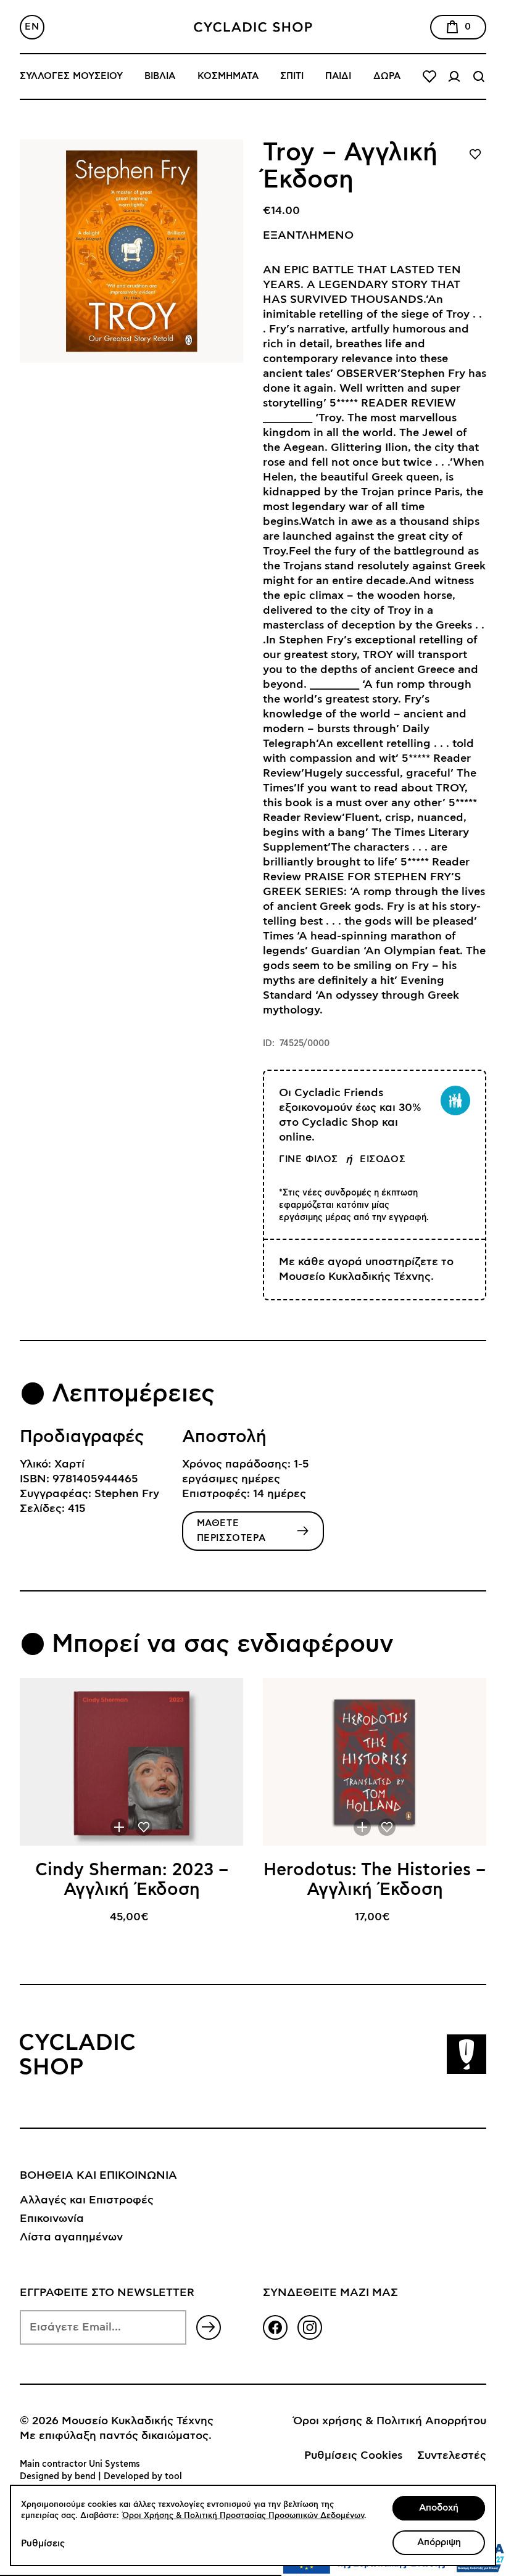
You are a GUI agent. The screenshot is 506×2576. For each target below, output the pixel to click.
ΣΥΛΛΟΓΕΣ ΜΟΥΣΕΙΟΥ (71, 76)
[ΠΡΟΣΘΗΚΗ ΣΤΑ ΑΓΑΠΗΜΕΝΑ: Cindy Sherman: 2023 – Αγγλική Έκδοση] (144, 1827)
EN (32, 27)
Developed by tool (143, 2477)
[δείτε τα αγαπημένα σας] (429, 76)
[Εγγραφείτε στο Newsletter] (209, 2327)
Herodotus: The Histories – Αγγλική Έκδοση (375, 1880)
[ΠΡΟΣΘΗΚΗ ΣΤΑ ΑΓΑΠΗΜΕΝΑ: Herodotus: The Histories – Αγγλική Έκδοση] (387, 1827)
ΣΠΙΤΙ (292, 76)
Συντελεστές (452, 2456)
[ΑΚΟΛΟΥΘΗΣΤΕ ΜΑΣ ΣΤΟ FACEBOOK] (275, 2327)
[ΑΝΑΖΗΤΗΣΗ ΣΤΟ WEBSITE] (479, 76)
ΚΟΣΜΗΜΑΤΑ (228, 76)
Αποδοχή (439, 2508)
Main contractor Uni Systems (80, 2464)
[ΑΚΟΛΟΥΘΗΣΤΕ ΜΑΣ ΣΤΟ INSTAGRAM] (310, 2327)
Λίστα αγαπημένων (71, 2237)
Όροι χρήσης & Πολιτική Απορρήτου (390, 2421)
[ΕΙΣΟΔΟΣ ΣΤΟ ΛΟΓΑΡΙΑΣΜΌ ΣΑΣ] (454, 76)
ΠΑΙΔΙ (338, 76)
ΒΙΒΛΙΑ (160, 76)
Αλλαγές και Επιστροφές (87, 2200)
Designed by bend (58, 2477)
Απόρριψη (439, 2542)
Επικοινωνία (52, 2219)
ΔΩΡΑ (387, 76)
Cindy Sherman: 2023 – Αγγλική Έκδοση (132, 1880)
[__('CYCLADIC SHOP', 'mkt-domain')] (253, 27)
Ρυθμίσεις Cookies (353, 2456)
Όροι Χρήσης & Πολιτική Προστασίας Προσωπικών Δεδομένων (243, 2516)
